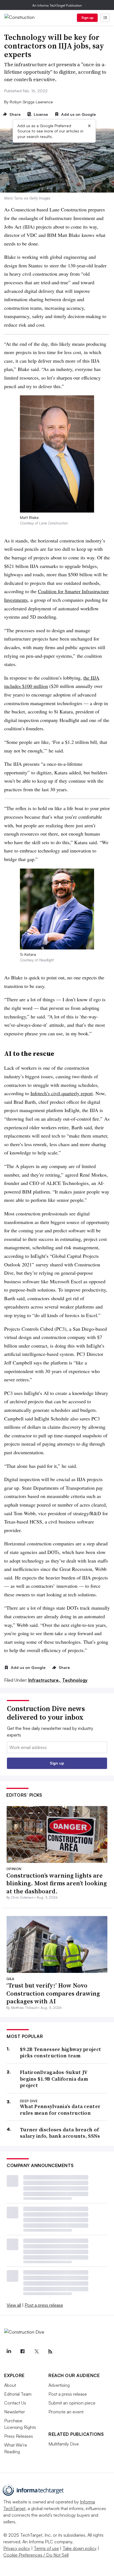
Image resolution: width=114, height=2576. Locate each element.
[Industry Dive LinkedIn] (9, 2352)
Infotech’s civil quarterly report (62, 1093)
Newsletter (15, 2412)
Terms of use (46, 2548)
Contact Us (15, 2403)
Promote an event (66, 2412)
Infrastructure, (45, 1680)
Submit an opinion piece (72, 2403)
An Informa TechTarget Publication (57, 5)
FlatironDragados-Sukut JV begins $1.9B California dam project (54, 2079)
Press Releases (19, 2436)
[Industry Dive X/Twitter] (36, 2352)
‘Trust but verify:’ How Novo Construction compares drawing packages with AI (53, 1993)
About (10, 2385)
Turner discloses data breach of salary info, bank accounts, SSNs (60, 2133)
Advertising (59, 2385)
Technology (75, 1680)
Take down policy (80, 2548)
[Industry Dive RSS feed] (50, 2352)
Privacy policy (17, 2548)
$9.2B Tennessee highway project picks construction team (60, 2053)
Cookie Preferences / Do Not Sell (36, 2555)
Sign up (87, 18)
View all (14, 2305)
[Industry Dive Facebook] (22, 2352)
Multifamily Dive (64, 2444)
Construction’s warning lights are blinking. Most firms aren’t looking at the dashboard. (57, 1883)
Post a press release (44, 2305)
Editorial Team (18, 2394)
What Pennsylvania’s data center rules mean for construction (60, 2110)
